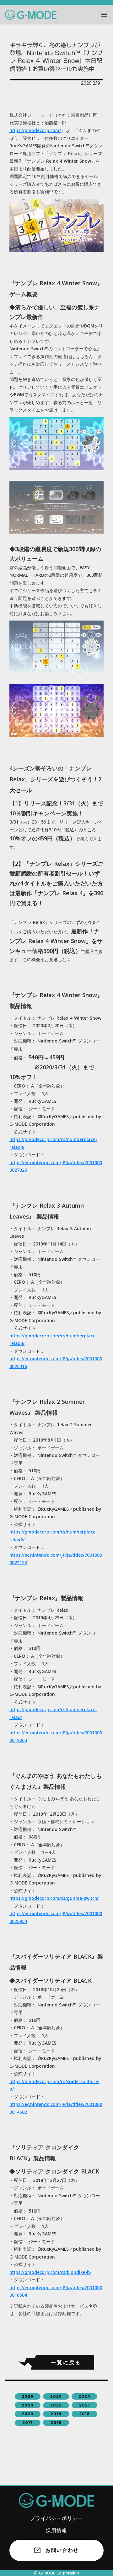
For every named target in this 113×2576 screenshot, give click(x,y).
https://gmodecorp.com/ (35, 130)
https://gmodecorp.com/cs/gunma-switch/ (54, 1898)
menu (104, 15)
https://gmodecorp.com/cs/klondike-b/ (50, 2272)
